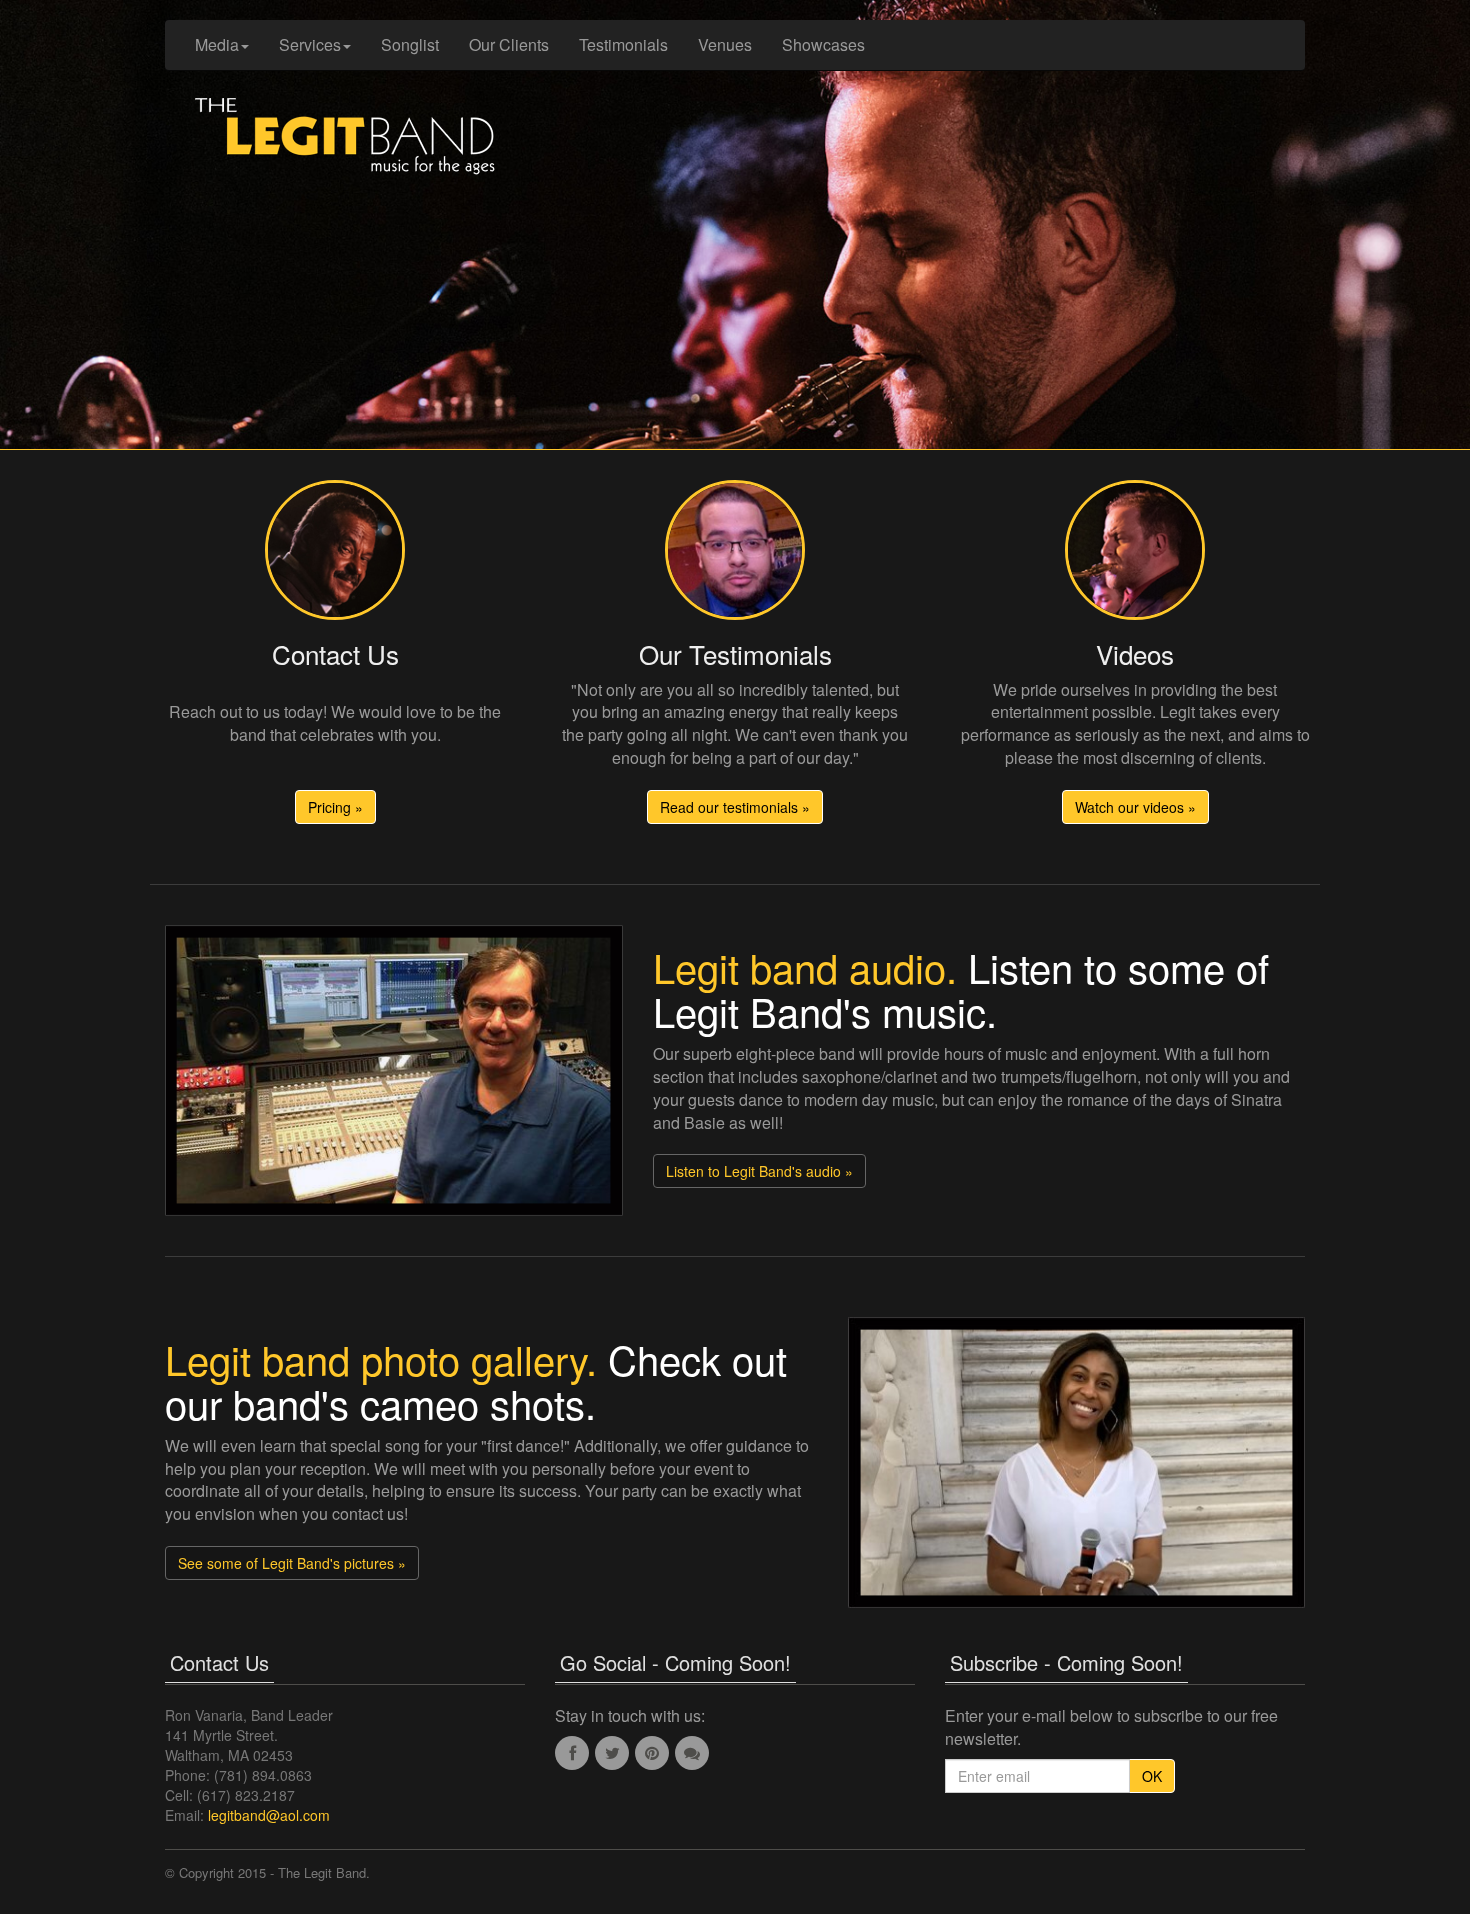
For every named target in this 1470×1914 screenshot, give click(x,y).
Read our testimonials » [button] (735, 807)
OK (1152, 1776)
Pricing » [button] (335, 807)
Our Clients (509, 44)
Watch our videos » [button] (1135, 807)
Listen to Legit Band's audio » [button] (759, 1171)
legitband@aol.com (269, 1815)
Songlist (410, 44)
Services (310, 44)
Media (217, 44)
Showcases (823, 44)
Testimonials (623, 44)
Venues (725, 44)
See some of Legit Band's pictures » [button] (292, 1563)
